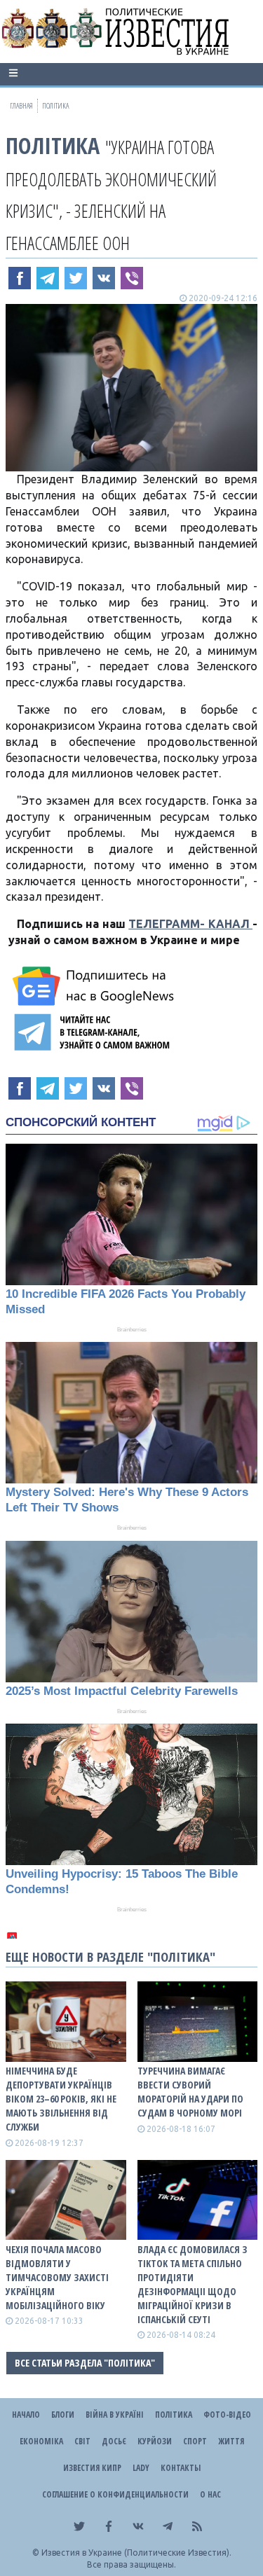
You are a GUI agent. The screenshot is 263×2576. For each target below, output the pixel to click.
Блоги (63, 2415)
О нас (210, 2494)
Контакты (181, 2468)
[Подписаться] (95, 986)
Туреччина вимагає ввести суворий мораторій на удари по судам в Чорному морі (190, 2092)
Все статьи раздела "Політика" (85, 2363)
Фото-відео (227, 2415)
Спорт (195, 2441)
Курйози (155, 2441)
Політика (53, 145)
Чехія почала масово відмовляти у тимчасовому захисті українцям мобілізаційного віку (57, 2277)
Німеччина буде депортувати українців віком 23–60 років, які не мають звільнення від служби (61, 2099)
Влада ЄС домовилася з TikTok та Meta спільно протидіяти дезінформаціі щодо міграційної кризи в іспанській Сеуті (193, 2284)
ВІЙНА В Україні (115, 2415)
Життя (231, 2441)
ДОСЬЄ (114, 2441)
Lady (141, 2468)
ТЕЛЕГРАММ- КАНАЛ (190, 924)
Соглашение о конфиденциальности (115, 2494)
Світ (82, 2441)
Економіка (41, 2441)
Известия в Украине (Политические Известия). (136, 2553)
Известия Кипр (92, 2468)
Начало (26, 2415)
